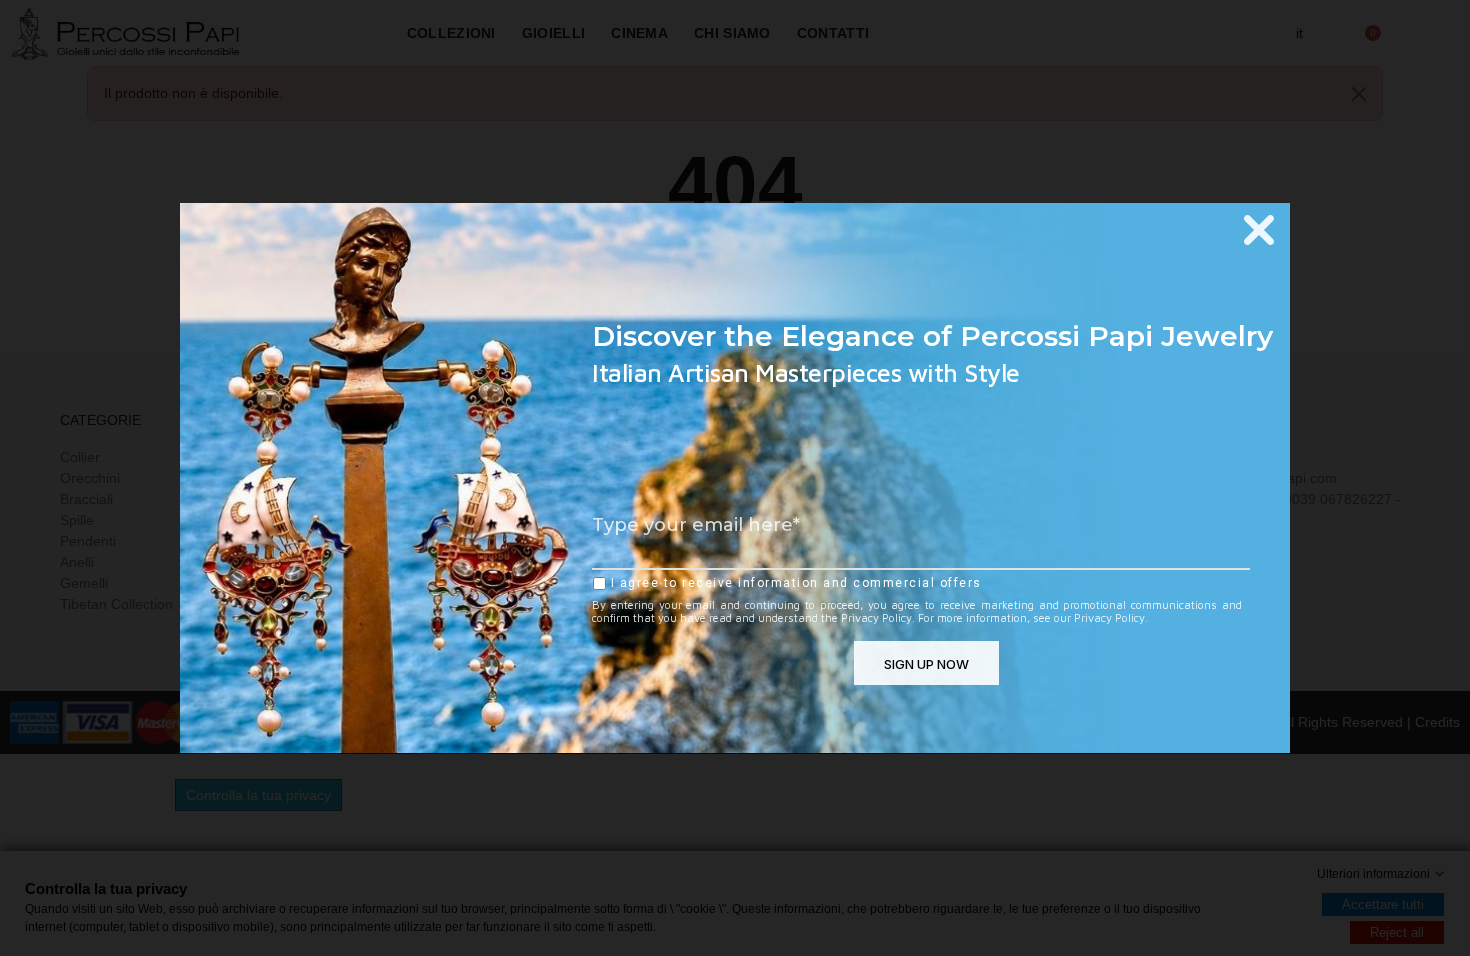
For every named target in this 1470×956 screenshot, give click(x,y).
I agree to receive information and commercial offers (794, 583)
